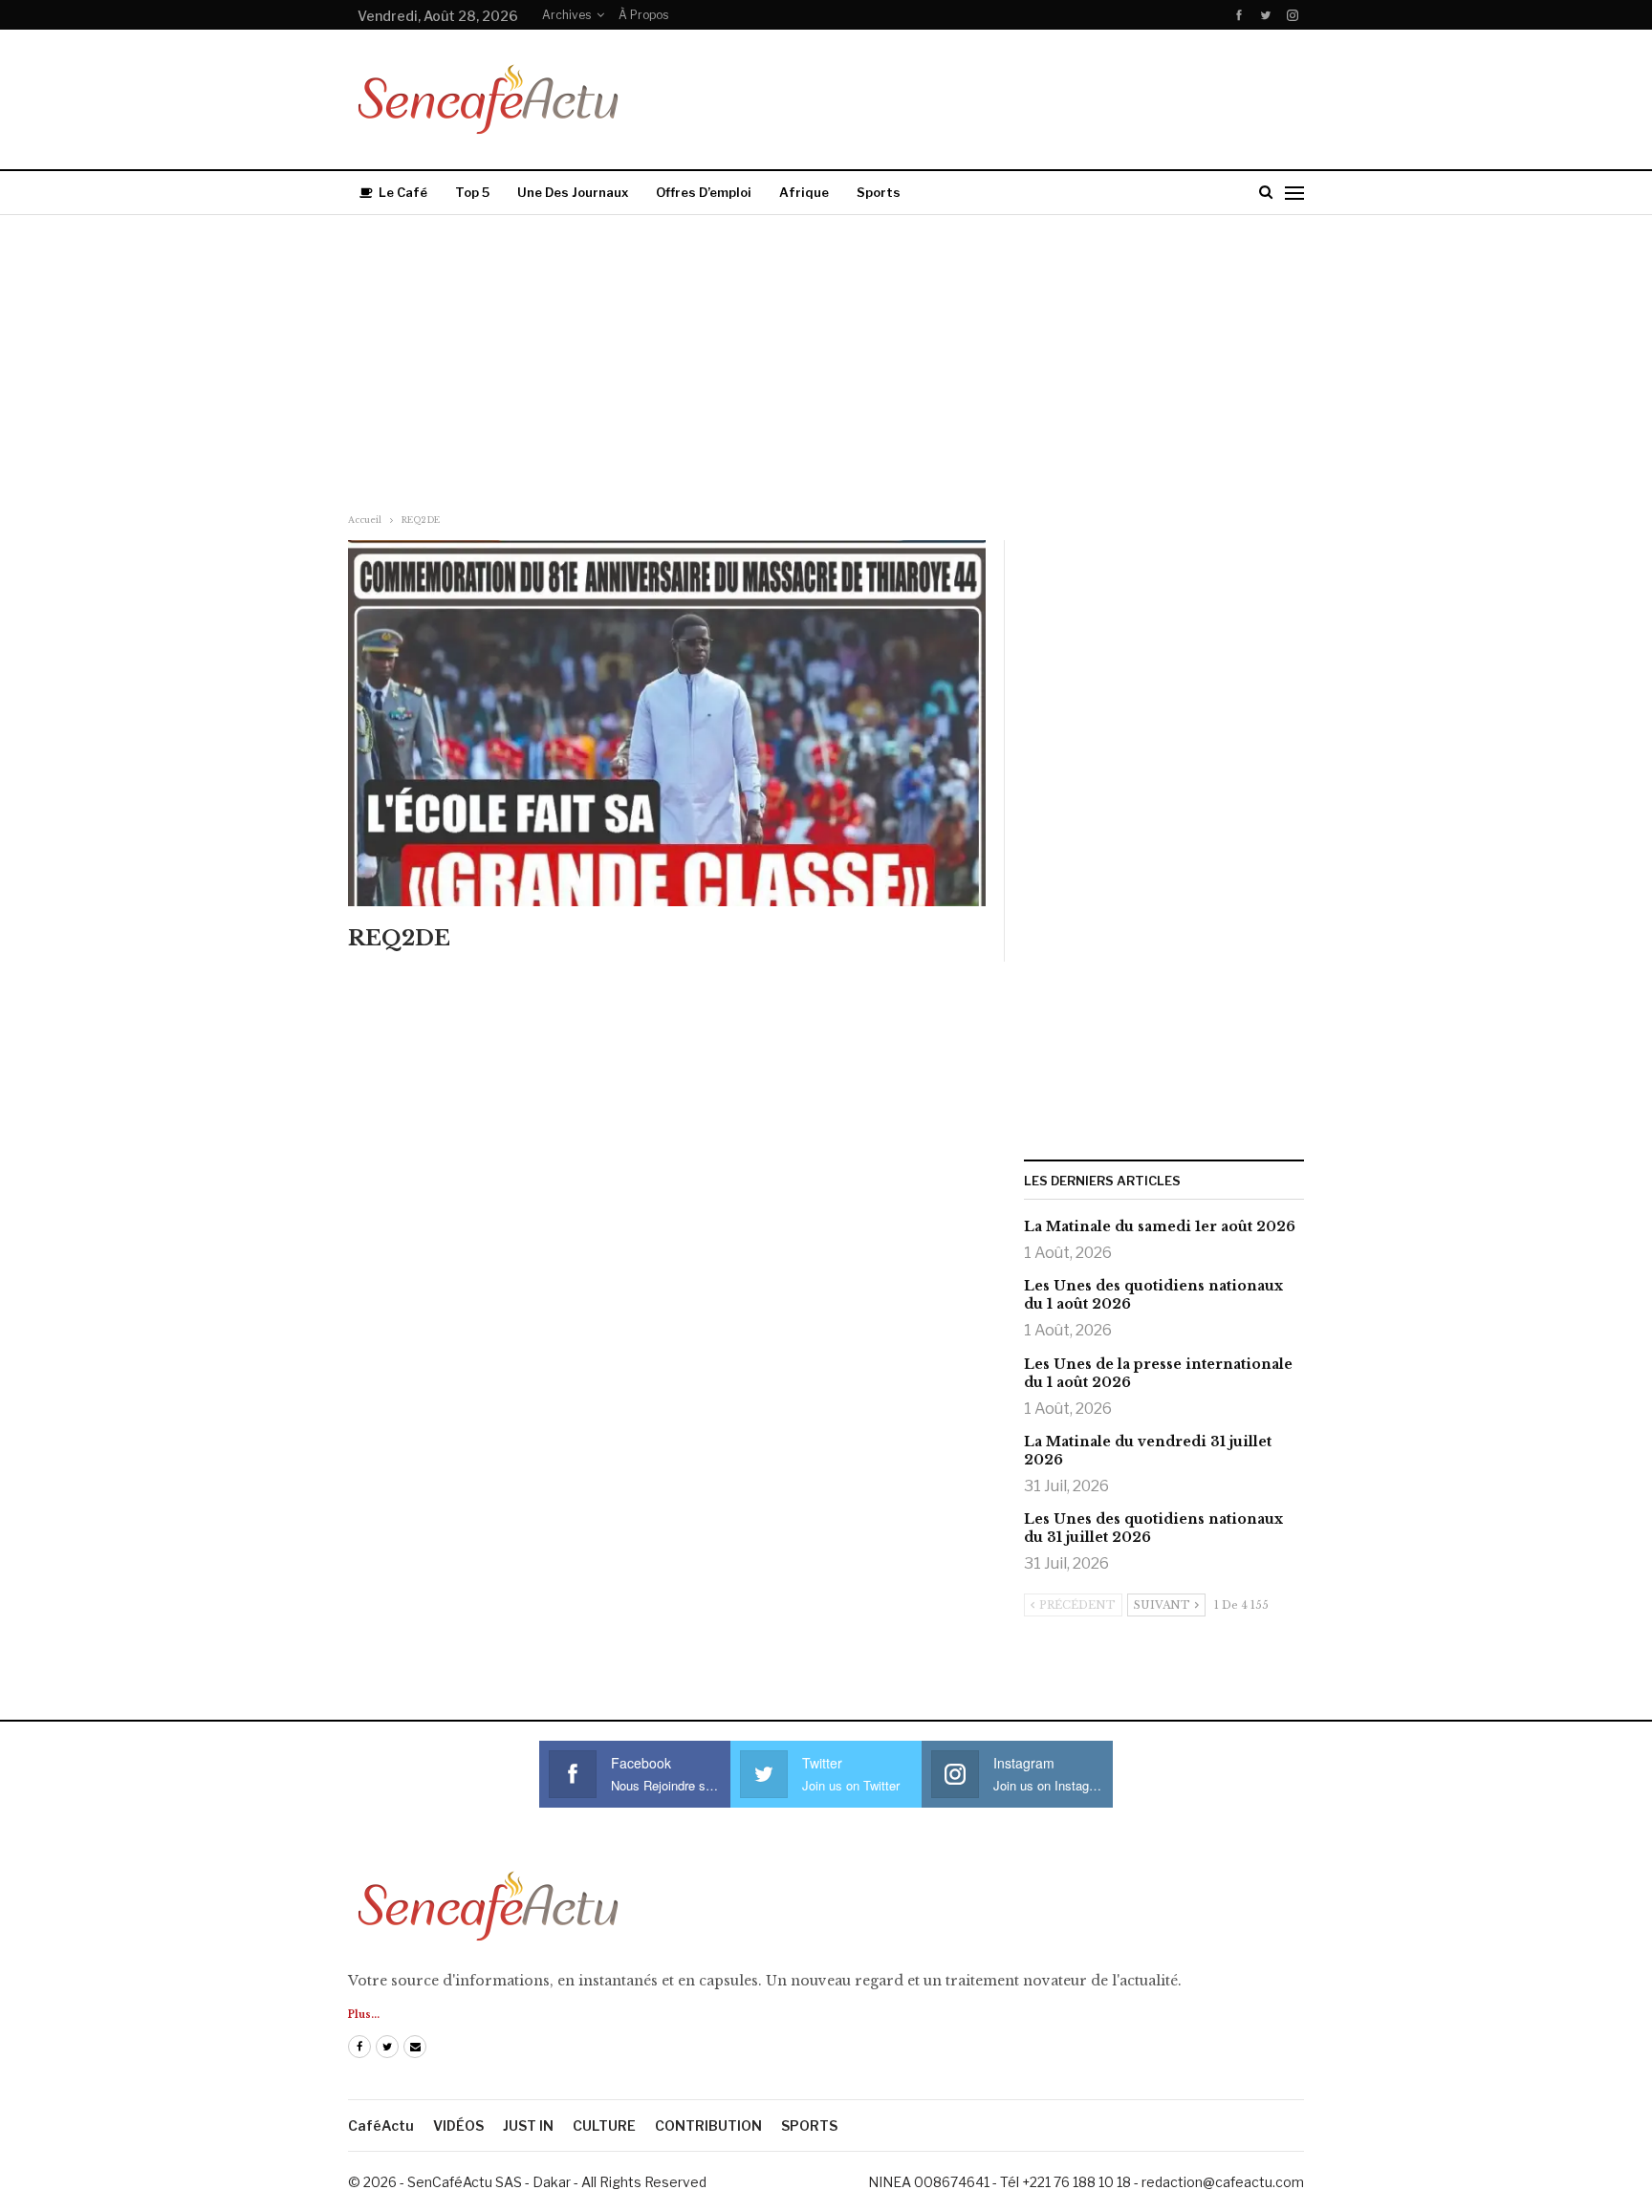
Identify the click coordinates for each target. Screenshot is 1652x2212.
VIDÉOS (458, 2125)
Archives (566, 15)
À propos (643, 15)
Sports (879, 192)
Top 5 (472, 192)
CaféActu (381, 2125)
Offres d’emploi (704, 192)
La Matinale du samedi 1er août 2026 (1160, 1226)
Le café (403, 192)
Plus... (364, 2015)
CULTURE (604, 2125)
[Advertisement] (826, 358)
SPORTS (809, 2125)
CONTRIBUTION (708, 2125)
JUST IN (528, 2125)
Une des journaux (573, 192)
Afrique (804, 192)
